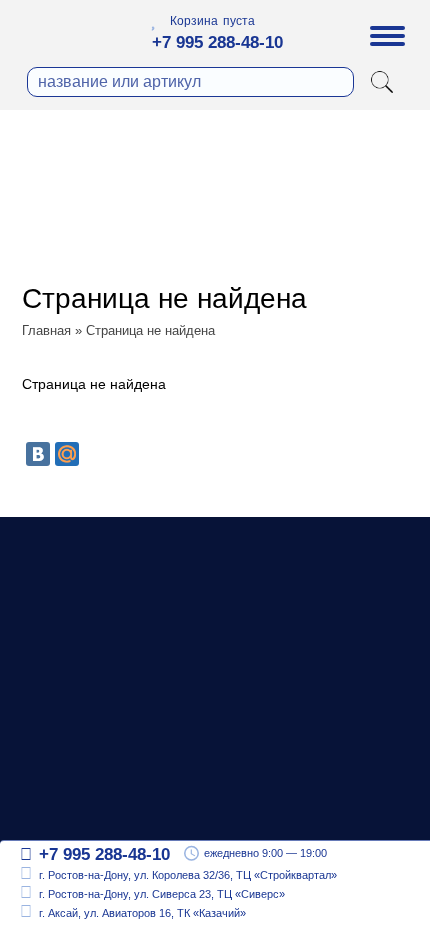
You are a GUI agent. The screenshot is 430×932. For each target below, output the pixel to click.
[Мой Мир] (67, 454)
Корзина (194, 21)
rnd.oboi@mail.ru (100, 799)
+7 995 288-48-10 (217, 42)
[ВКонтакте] (38, 454)
